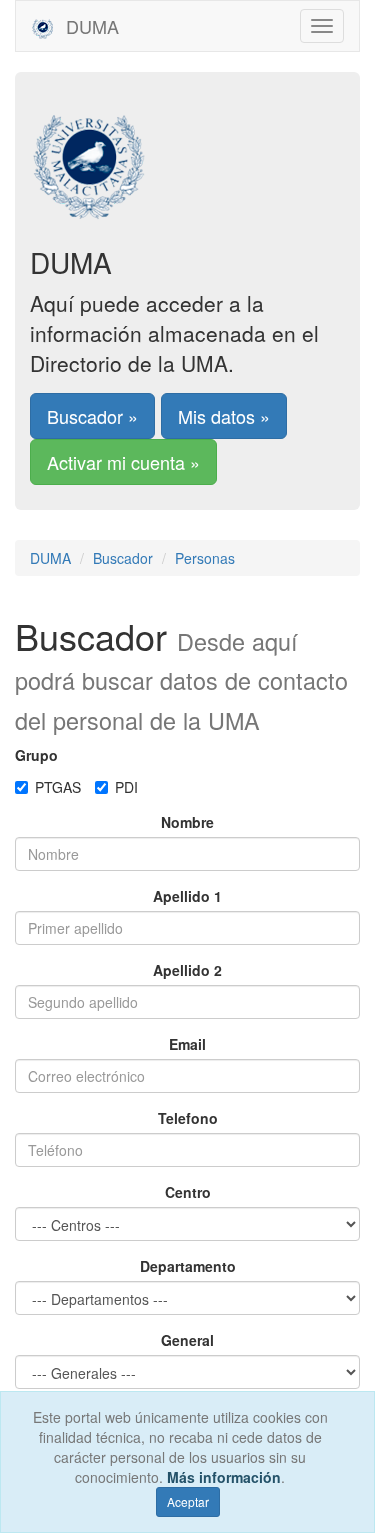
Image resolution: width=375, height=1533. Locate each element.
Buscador (123, 558)
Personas (205, 558)
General (187, 1340)
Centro (188, 1192)
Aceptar (188, 1501)
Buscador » (92, 416)
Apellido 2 (187, 970)
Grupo (36, 755)
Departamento (188, 1266)
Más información (224, 1477)
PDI (126, 787)
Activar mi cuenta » (123, 462)
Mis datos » (224, 416)
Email (187, 1044)
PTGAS (58, 787)
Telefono (188, 1118)
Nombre (187, 822)
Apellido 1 (187, 896)
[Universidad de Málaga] (187, 154)
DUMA (90, 26)
